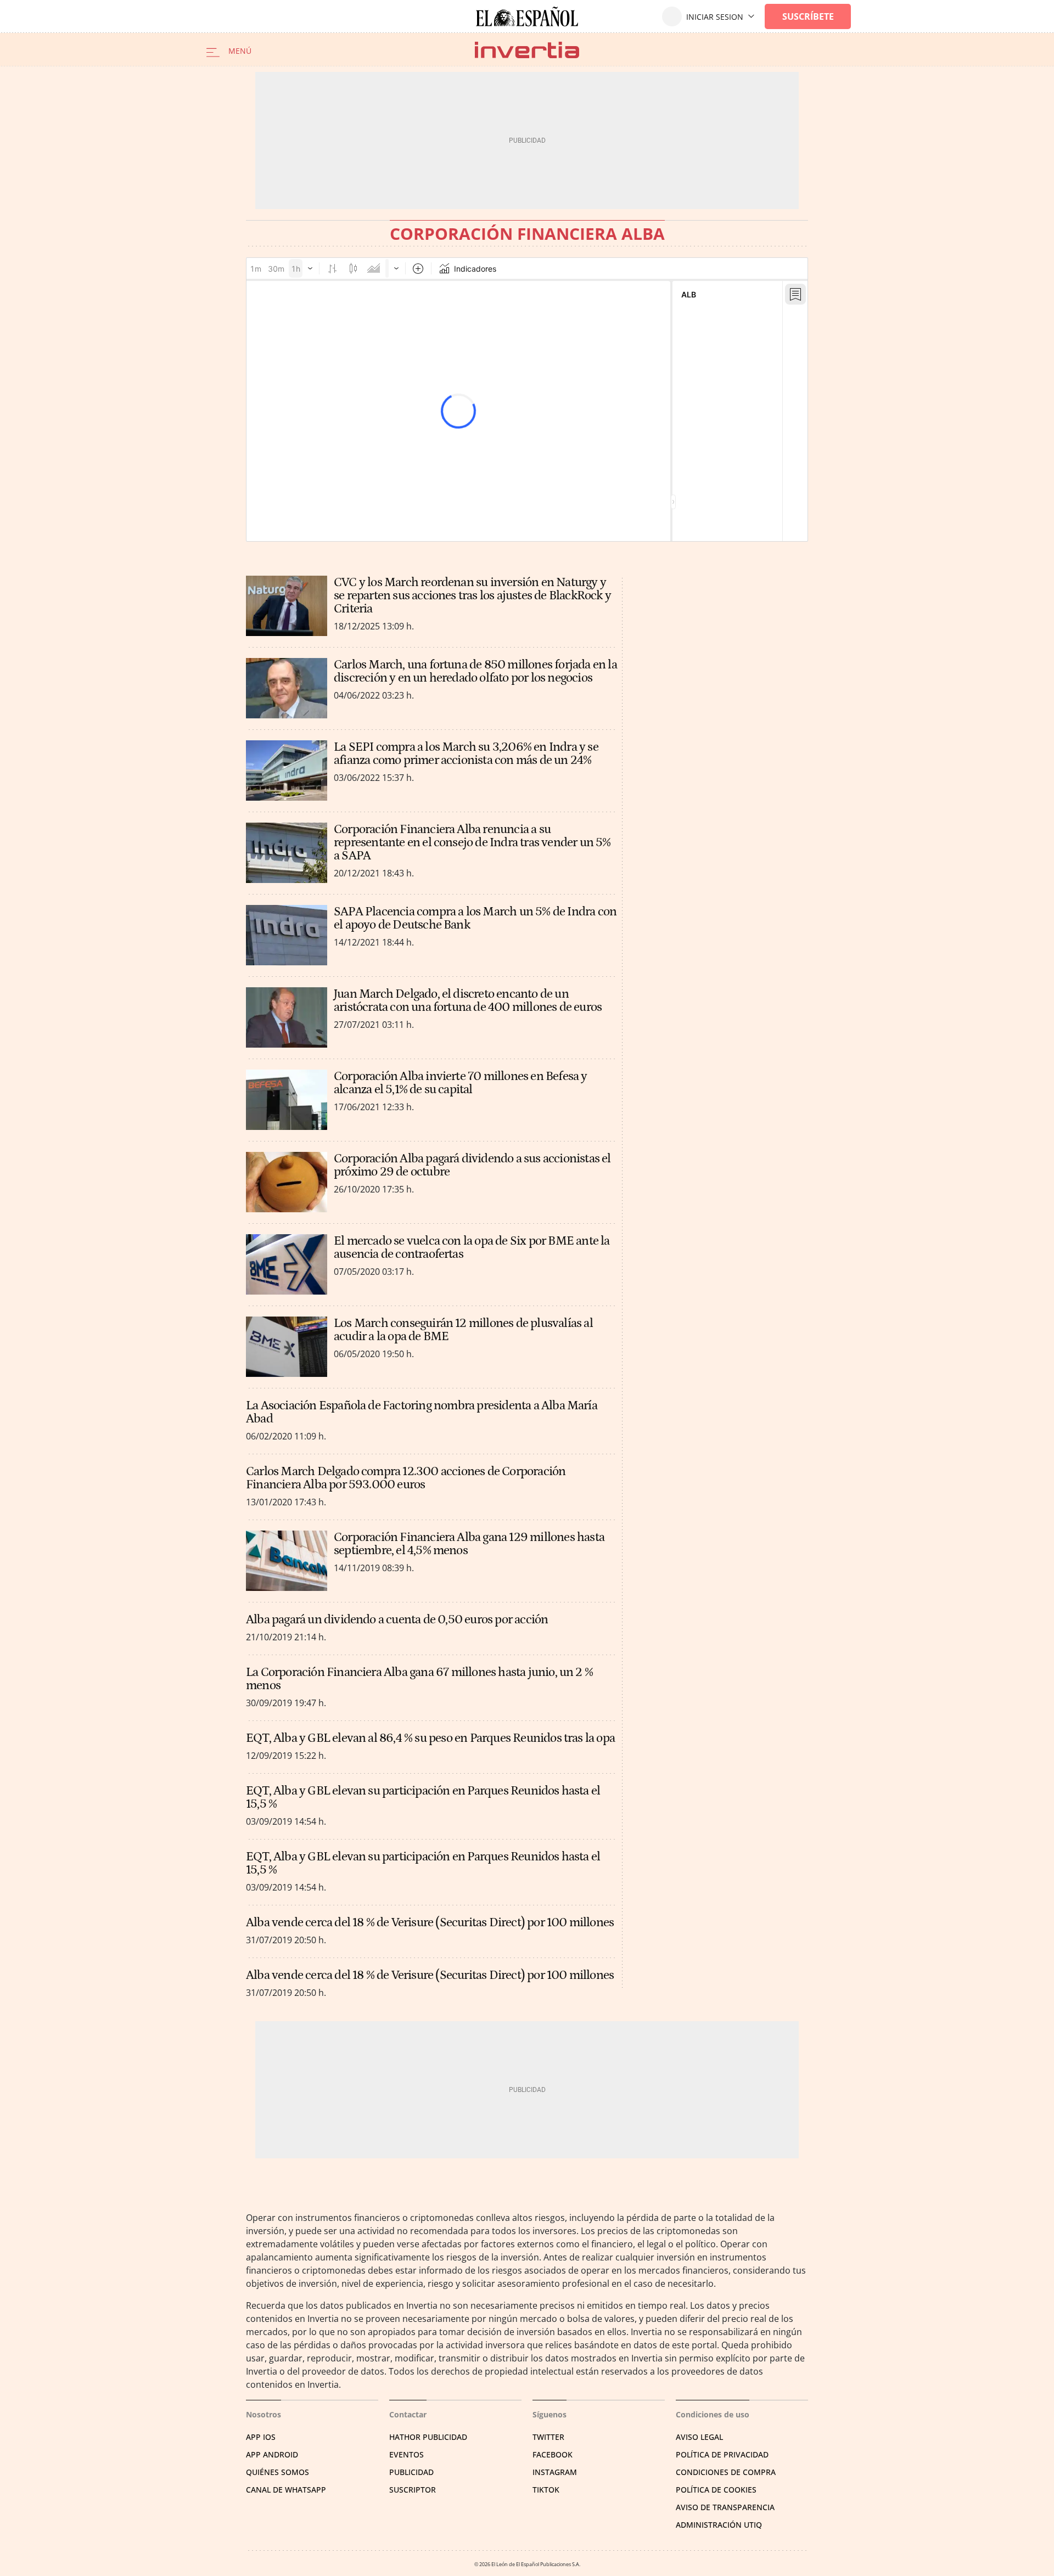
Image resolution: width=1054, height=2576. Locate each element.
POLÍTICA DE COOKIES (716, 2490)
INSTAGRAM (555, 2472)
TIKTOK (546, 2490)
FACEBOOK (553, 2454)
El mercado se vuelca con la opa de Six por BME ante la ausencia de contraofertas (472, 1247)
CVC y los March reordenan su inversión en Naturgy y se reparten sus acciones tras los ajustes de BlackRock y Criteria (472, 595)
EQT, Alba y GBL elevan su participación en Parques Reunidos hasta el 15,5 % (423, 1797)
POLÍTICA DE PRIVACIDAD (722, 2454)
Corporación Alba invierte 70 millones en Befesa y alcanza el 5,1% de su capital (461, 1083)
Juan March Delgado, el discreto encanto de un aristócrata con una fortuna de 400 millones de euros (468, 1000)
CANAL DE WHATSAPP (286, 2490)
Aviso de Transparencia (725, 2507)
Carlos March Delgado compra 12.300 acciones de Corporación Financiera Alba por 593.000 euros (406, 1478)
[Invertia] (527, 50)
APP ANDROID (272, 2454)
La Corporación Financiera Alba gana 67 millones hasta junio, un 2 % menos (419, 1679)
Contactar (408, 2414)
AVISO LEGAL (699, 2437)
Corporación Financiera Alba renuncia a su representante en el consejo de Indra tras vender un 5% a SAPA (472, 842)
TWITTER (548, 2437)
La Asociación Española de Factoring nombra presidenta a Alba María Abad (422, 1412)
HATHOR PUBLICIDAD (428, 2437)
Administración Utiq (719, 2525)
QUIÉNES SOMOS (277, 2472)
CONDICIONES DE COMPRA (726, 2472)
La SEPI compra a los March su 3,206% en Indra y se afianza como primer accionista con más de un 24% (466, 753)
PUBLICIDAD (411, 2472)
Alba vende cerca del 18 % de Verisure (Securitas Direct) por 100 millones (430, 1922)
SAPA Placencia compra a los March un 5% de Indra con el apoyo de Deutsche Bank (475, 918)
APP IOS (261, 2437)
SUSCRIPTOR (413, 2490)
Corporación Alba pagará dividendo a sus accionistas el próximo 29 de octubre (472, 1165)
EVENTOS (407, 2454)
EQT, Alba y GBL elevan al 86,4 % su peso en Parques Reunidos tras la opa (430, 1738)
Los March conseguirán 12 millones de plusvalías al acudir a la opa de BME (463, 1330)
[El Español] (527, 16)
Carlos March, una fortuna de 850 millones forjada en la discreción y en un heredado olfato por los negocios (475, 671)
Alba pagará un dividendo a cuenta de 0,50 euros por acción (397, 1619)
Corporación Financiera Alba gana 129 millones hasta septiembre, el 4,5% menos (469, 1544)
